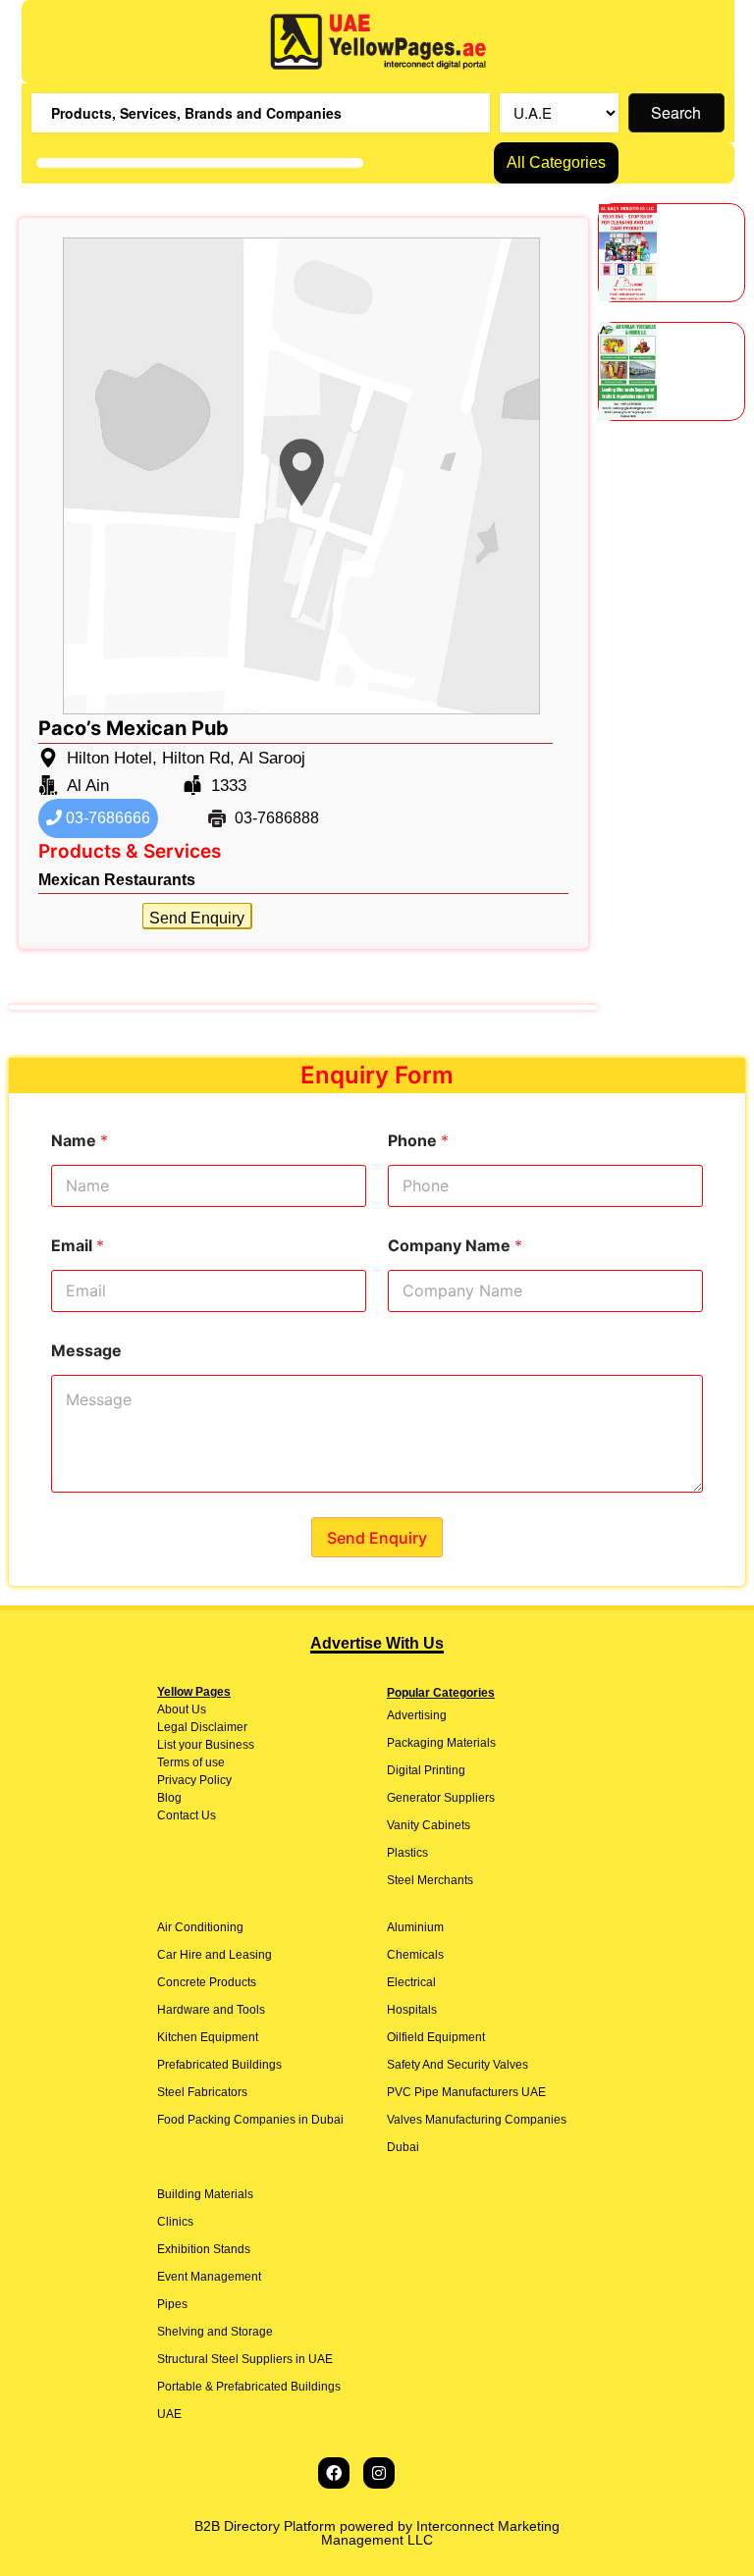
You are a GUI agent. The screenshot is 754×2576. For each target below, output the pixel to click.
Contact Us (187, 1815)
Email (78, 1246)
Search (676, 112)
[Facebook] (334, 2473)
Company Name (455, 1246)
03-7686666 (106, 818)
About (173, 1709)
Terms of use (191, 1762)
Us (197, 1709)
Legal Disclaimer (202, 1727)
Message (86, 1351)
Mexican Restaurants (117, 880)
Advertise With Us (377, 1643)
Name (80, 1141)
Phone (418, 1141)
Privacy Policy (194, 1780)
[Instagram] (379, 2473)
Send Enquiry (197, 918)
